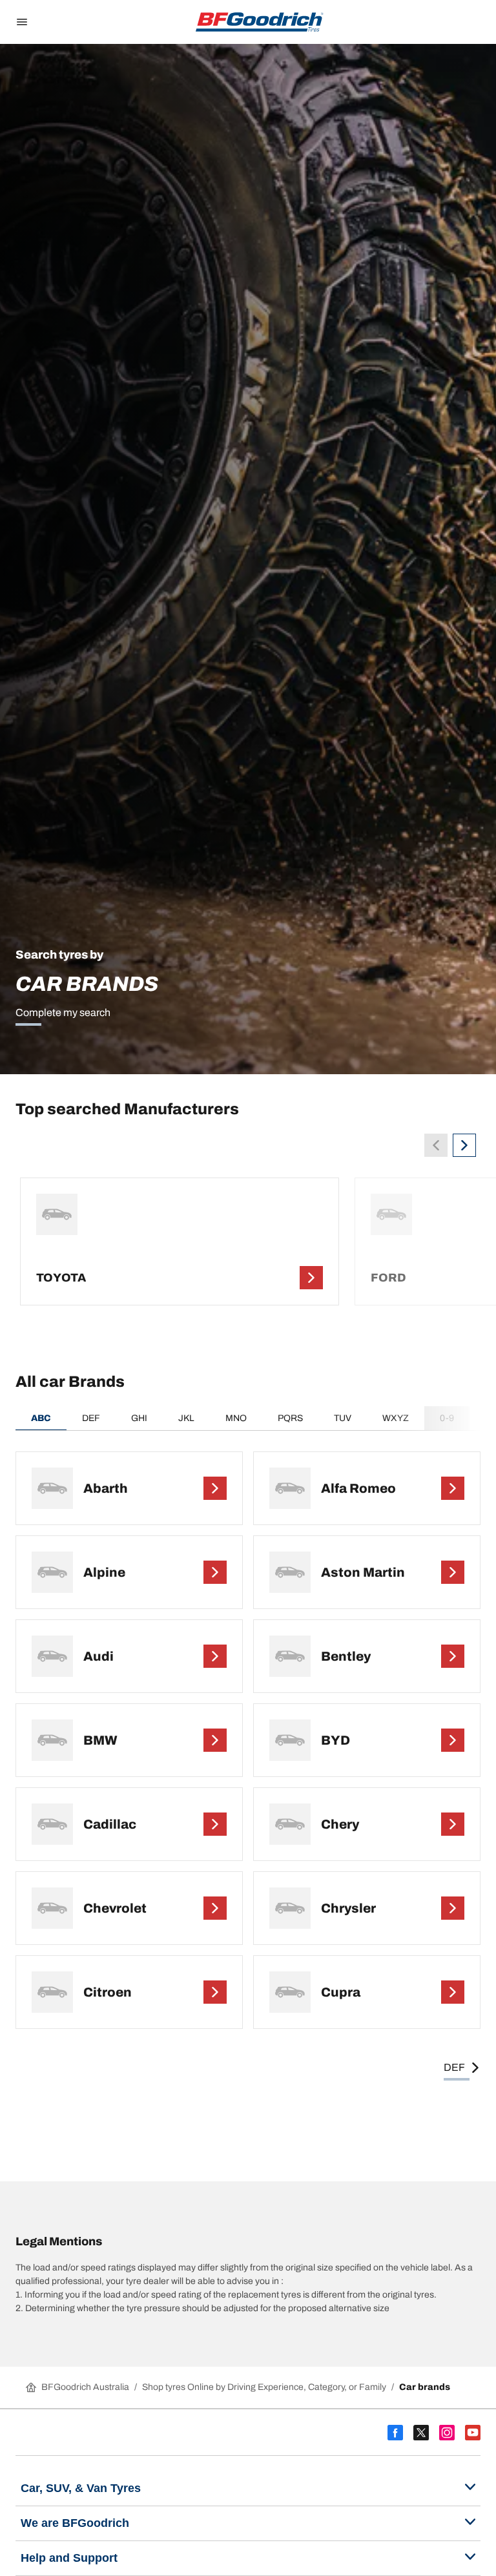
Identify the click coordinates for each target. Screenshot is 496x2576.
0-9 (447, 1418)
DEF (91, 1418)
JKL (186, 1418)
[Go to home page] (260, 22)
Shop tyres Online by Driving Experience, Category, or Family (264, 2387)
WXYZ (396, 1418)
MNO (236, 1418)
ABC (41, 1418)
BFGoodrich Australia (85, 2387)
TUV (343, 1418)
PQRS (290, 1418)
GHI (139, 1418)
